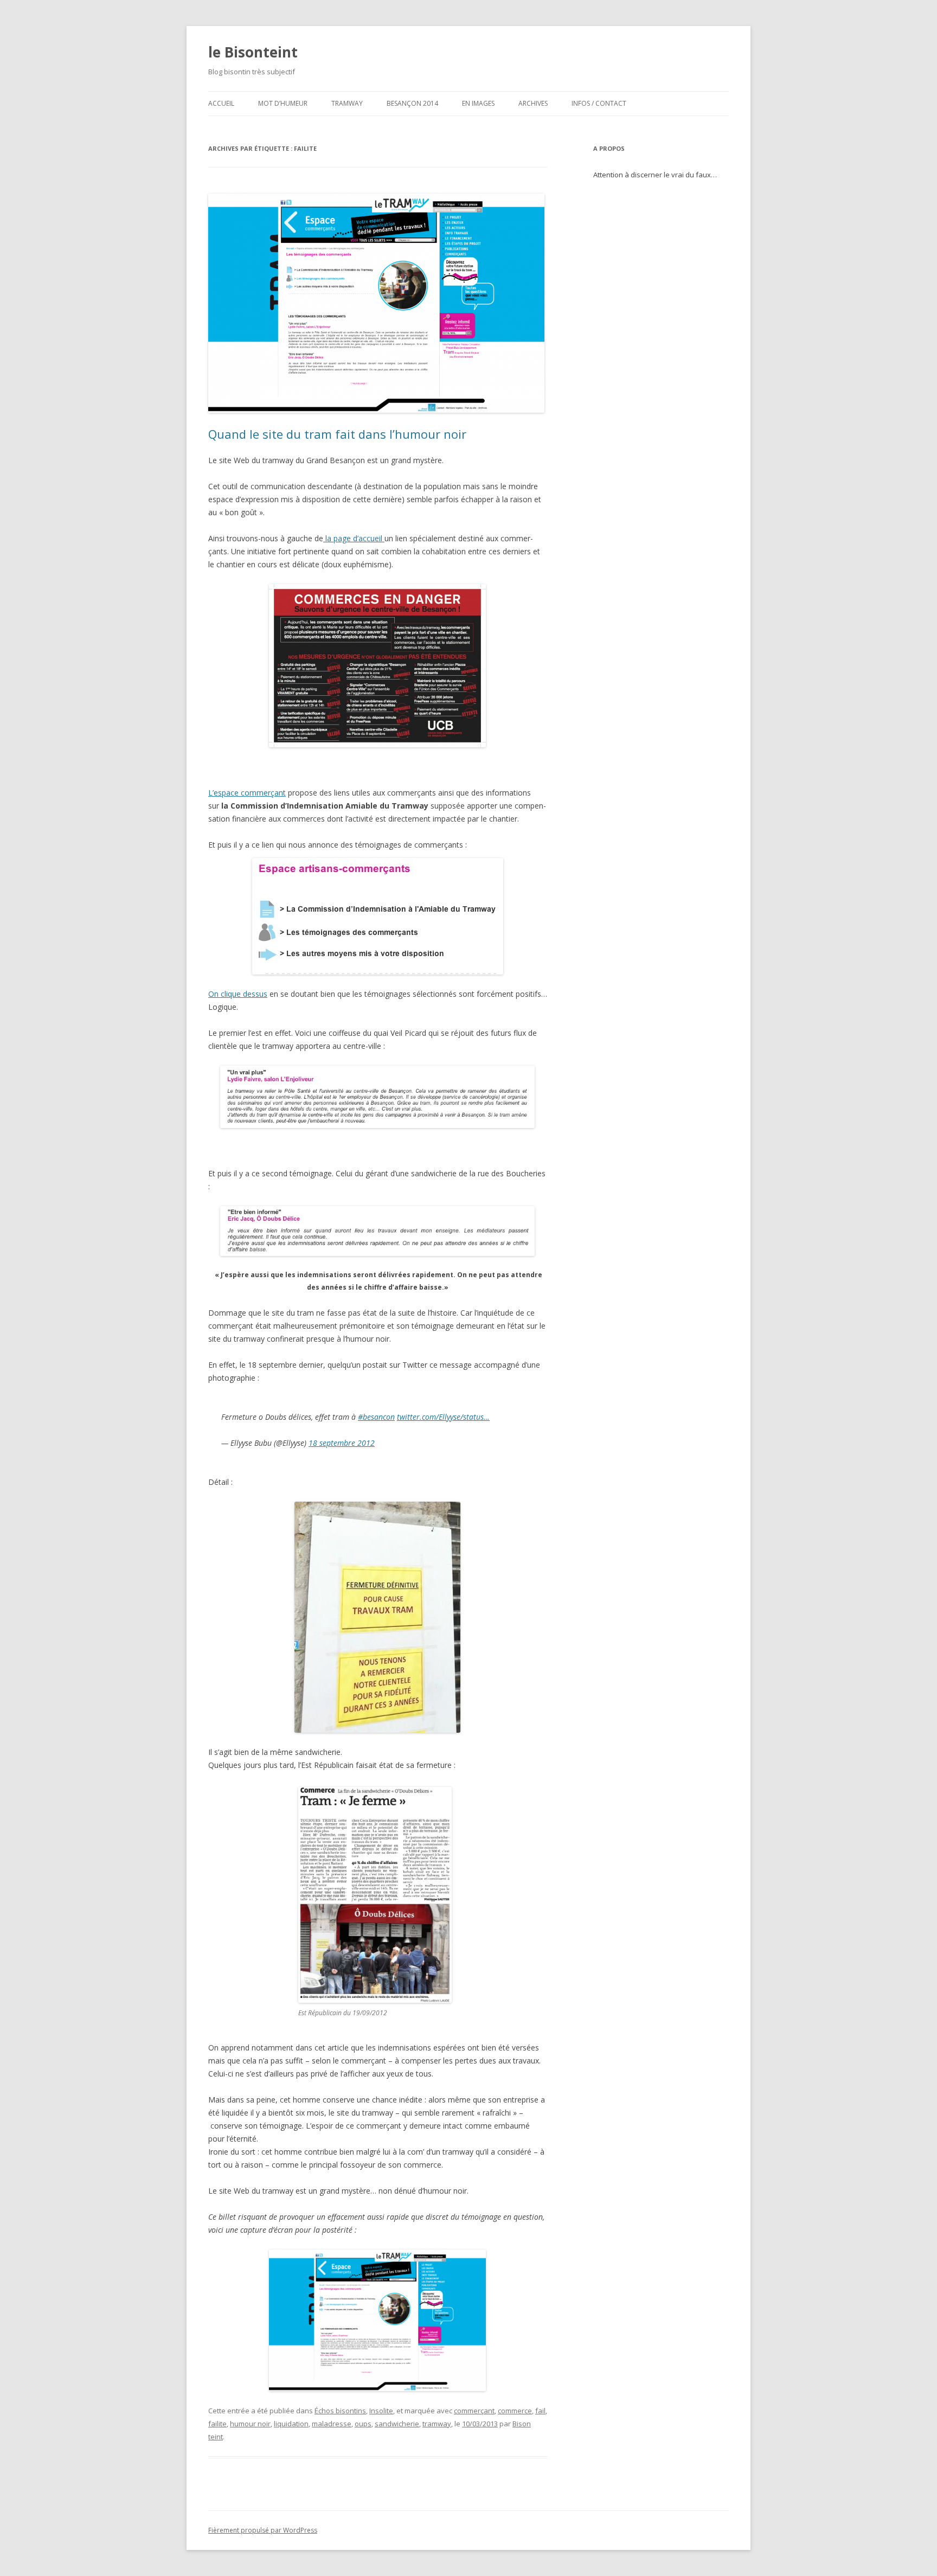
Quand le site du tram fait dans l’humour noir (337, 434)
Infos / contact (599, 103)
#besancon (376, 1417)
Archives (533, 103)
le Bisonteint (253, 52)
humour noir (250, 2424)
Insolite (381, 2411)
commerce (515, 2411)
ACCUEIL (221, 103)
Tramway (347, 103)
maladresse (332, 2424)
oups (363, 2424)
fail (540, 2411)
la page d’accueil (354, 538)
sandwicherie (397, 2424)
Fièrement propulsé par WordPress (263, 2530)
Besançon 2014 (412, 103)
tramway (437, 2424)
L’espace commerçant (247, 793)
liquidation (291, 2424)
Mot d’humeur (283, 103)
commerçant (474, 2411)
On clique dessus (238, 994)
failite (217, 2424)
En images (478, 103)
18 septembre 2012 (342, 1443)
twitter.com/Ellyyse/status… (443, 1417)
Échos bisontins (340, 2411)
